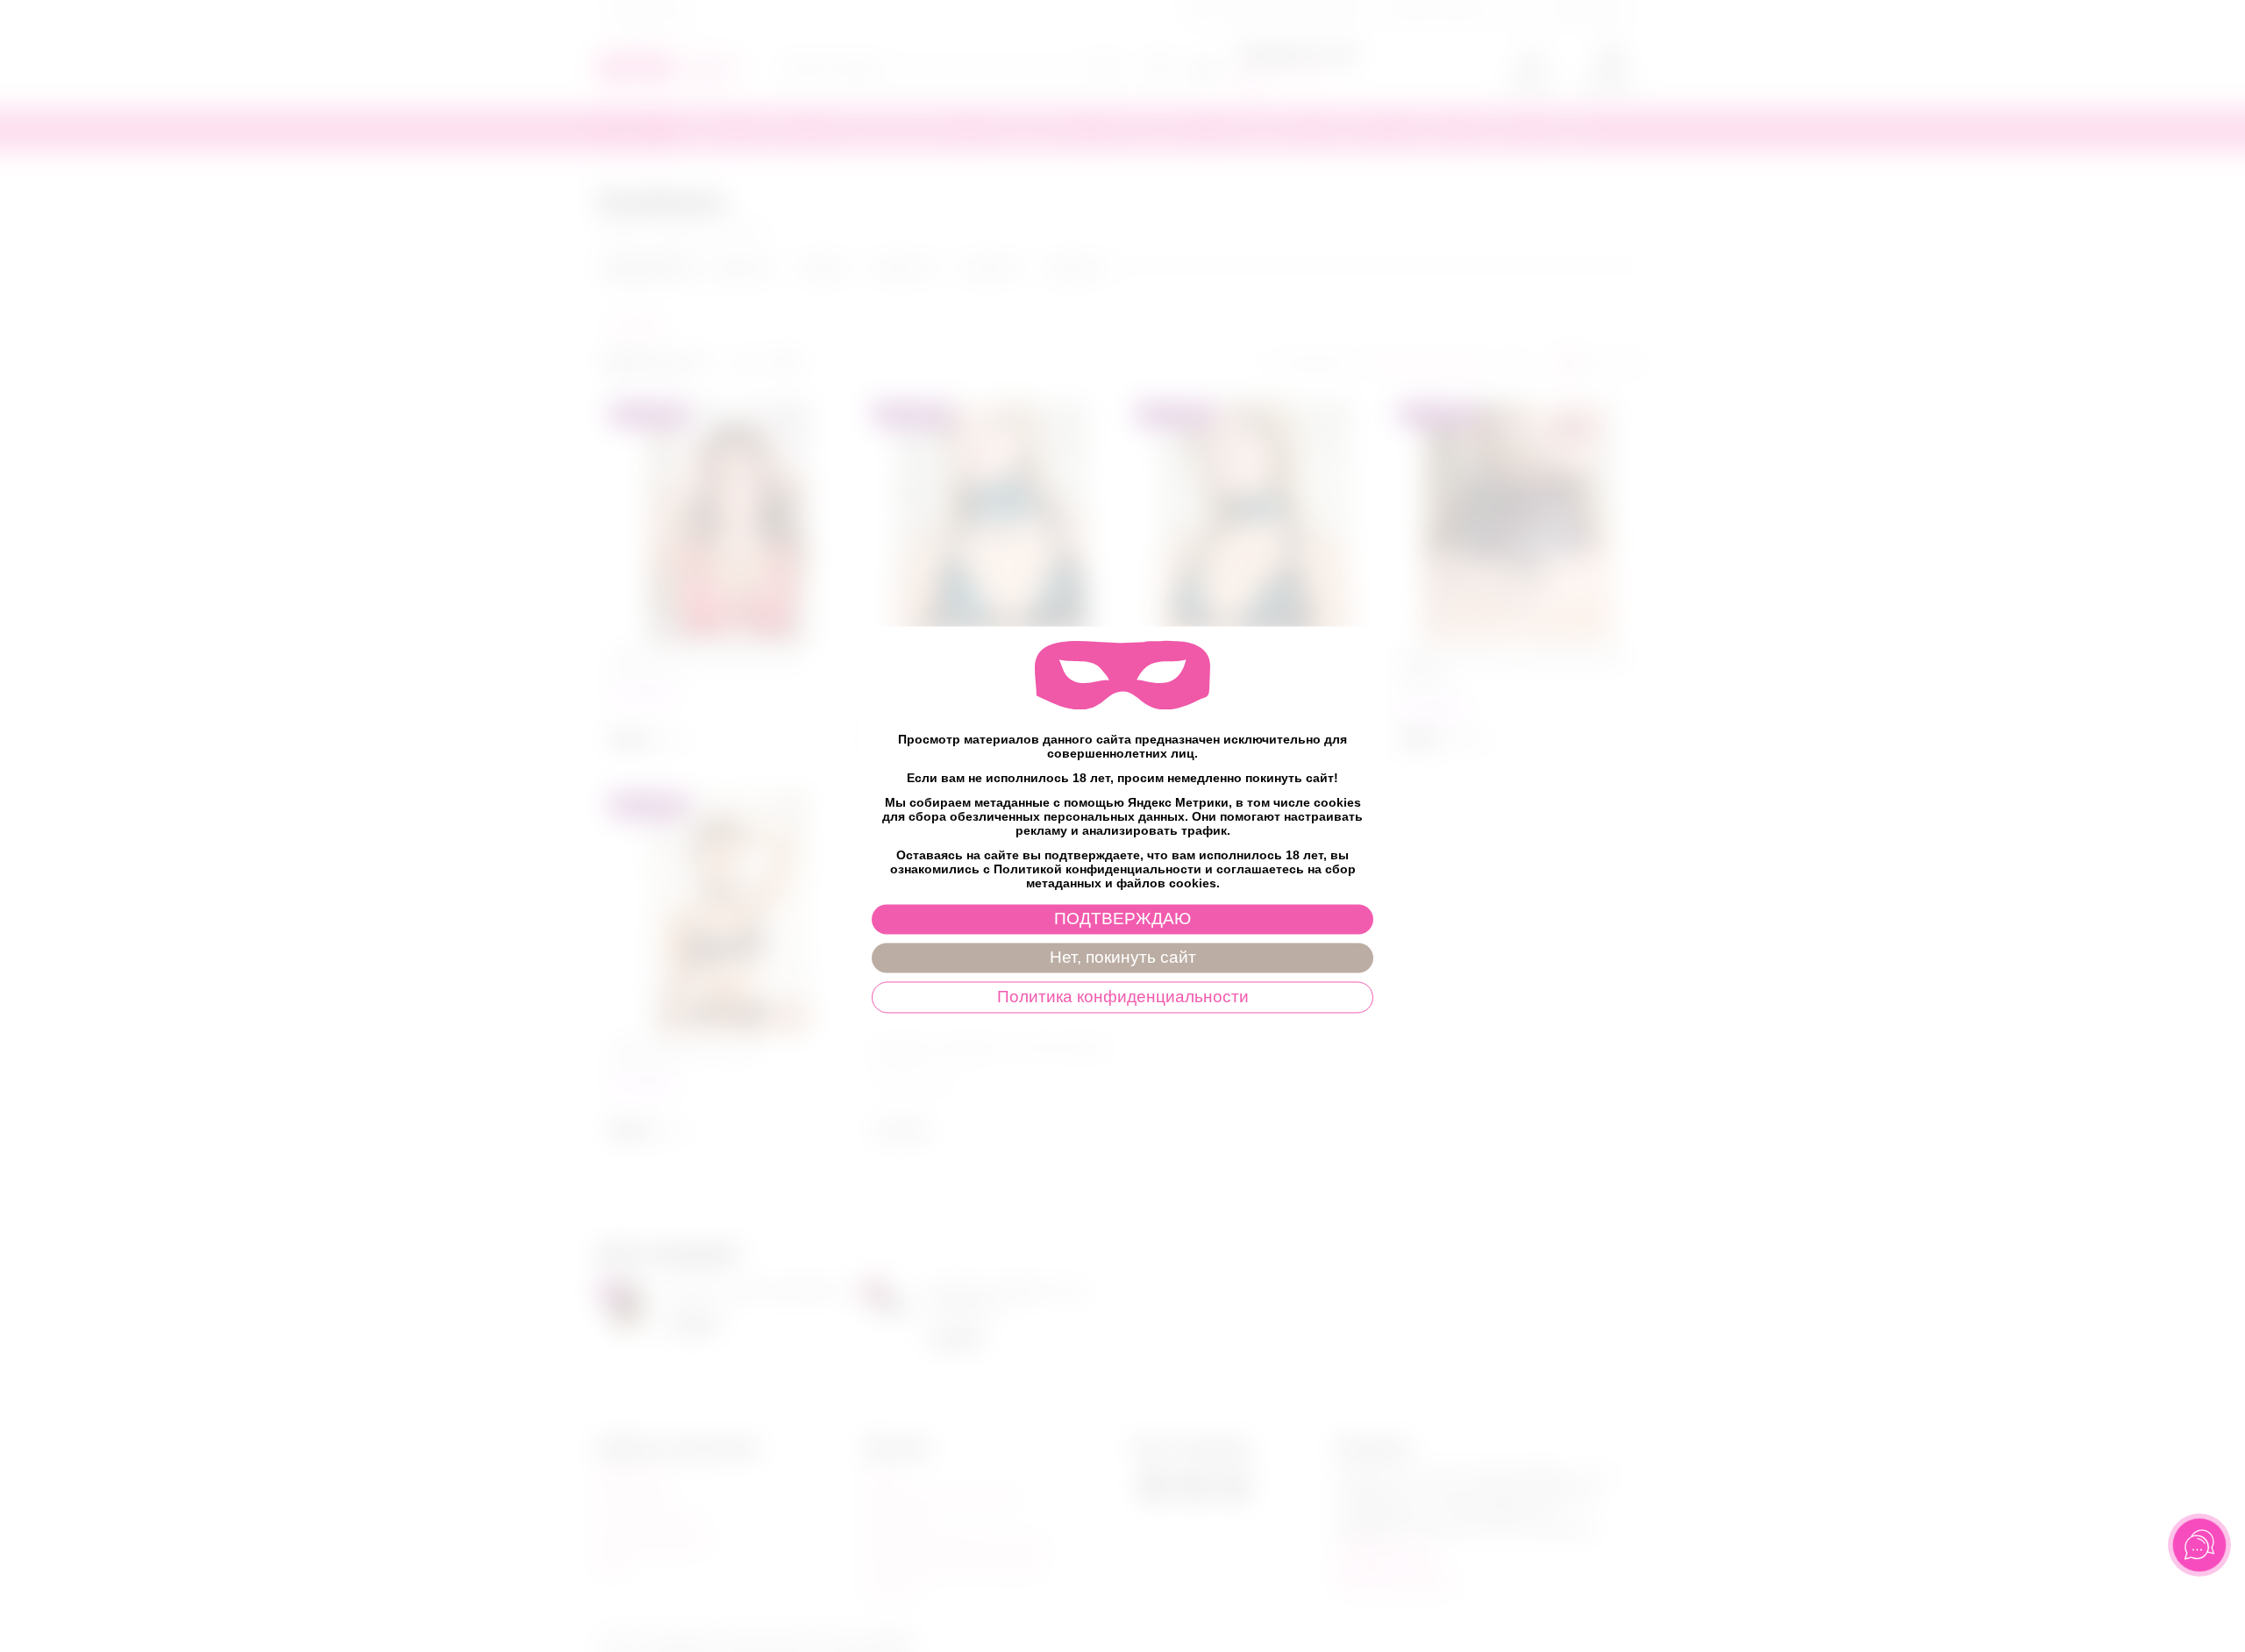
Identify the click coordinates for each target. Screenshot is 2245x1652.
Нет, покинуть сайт (1123, 958)
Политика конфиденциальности (1123, 997)
